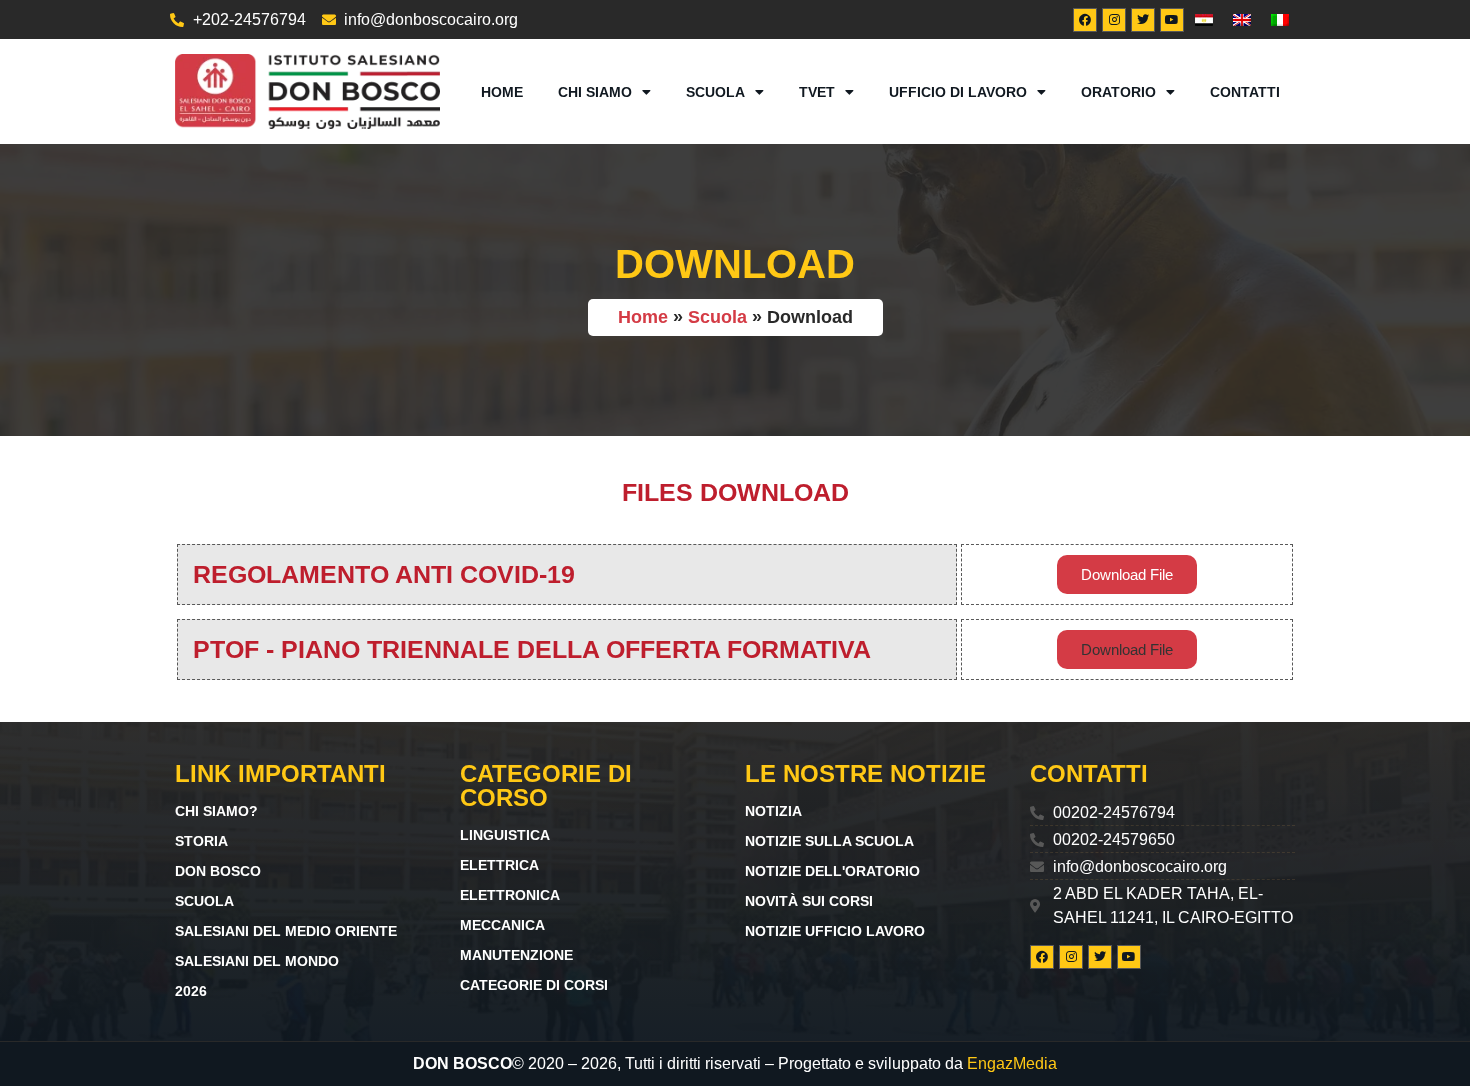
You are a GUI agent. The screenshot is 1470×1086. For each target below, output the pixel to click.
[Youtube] (1172, 20)
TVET (817, 92)
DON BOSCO (218, 871)
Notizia (773, 811)
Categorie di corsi (534, 985)
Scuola (715, 92)
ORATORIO (1118, 92)
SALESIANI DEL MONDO (257, 961)
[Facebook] (1085, 20)
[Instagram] (1114, 20)
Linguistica (505, 835)
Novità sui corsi (809, 901)
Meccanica (502, 925)
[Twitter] (1143, 20)
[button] (1127, 649)
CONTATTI (1245, 92)
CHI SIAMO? (216, 811)
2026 (191, 991)
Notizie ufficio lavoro (835, 931)
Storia (201, 841)
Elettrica (499, 865)
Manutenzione (516, 955)
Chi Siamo (595, 92)
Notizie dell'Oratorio (832, 871)
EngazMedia (1012, 1063)
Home (502, 92)
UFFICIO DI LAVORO (958, 92)
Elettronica (510, 895)
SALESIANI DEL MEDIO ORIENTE (286, 931)
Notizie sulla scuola (829, 841)
